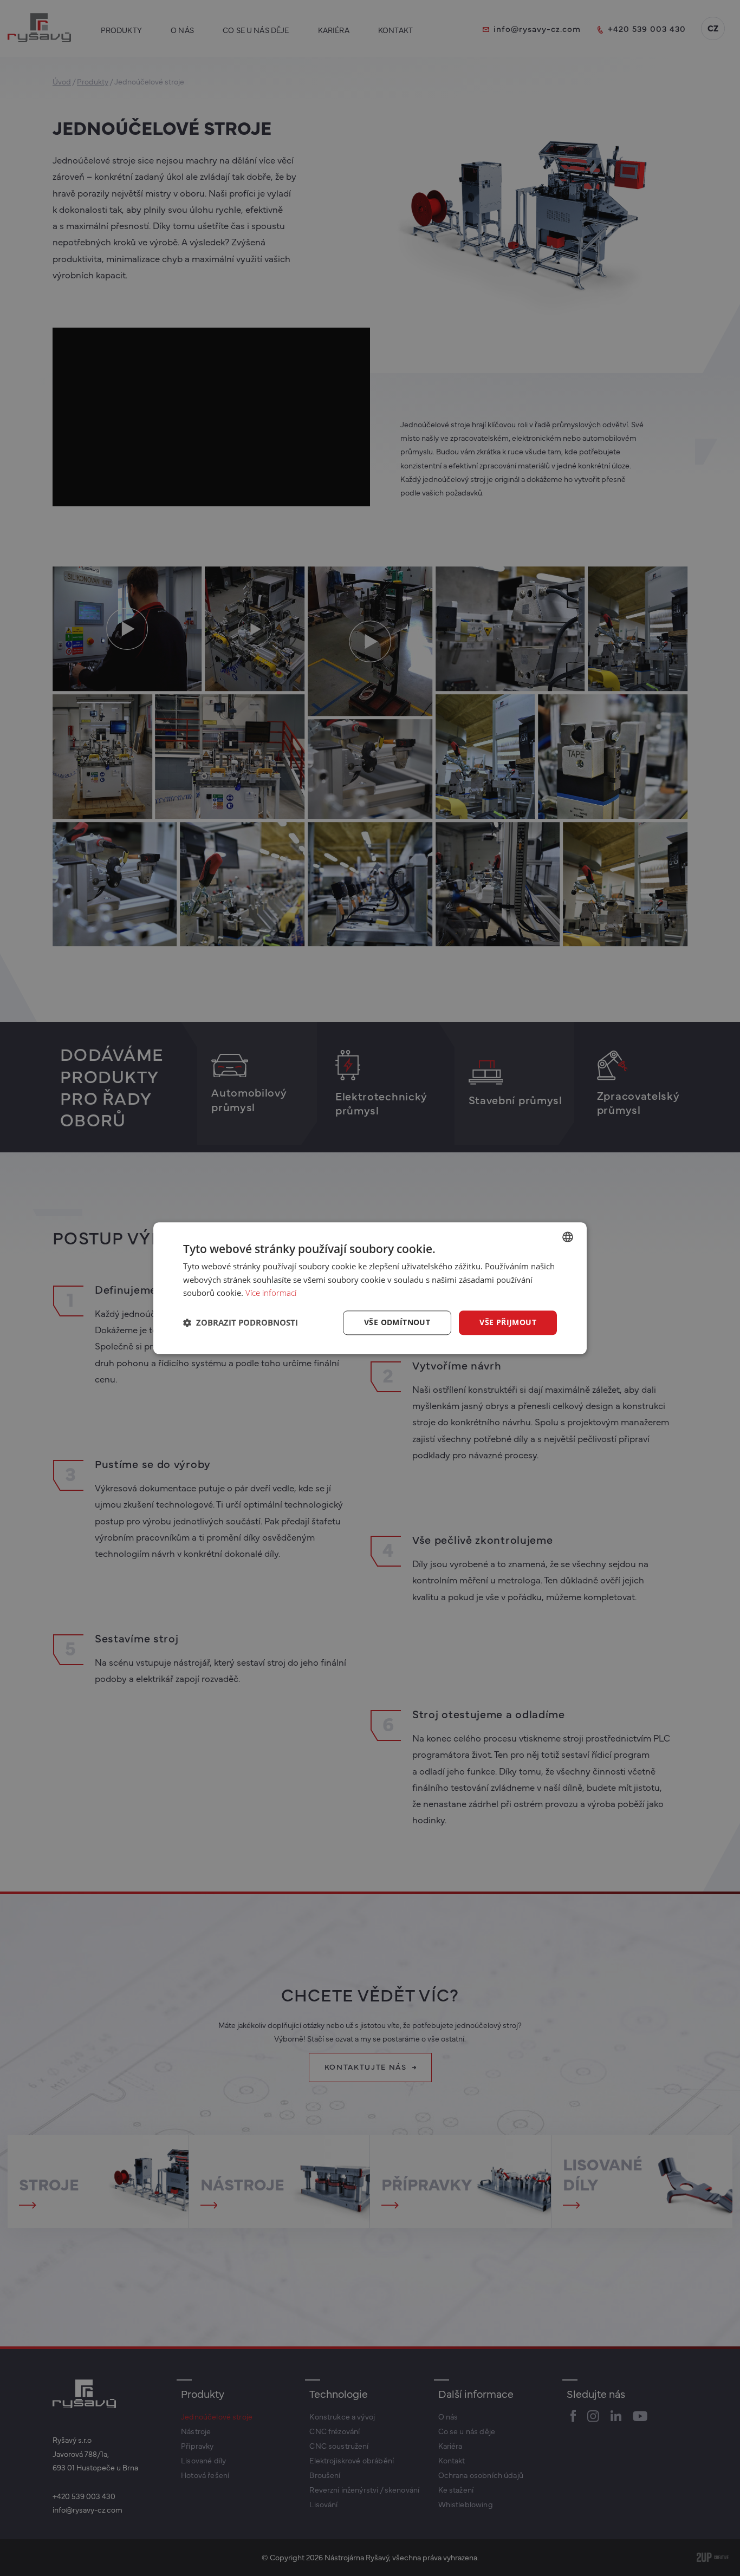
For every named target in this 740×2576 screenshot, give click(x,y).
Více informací (271, 1293)
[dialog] (370, 1288)
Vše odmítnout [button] (397, 1322)
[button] (241, 1323)
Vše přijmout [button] (508, 1322)
